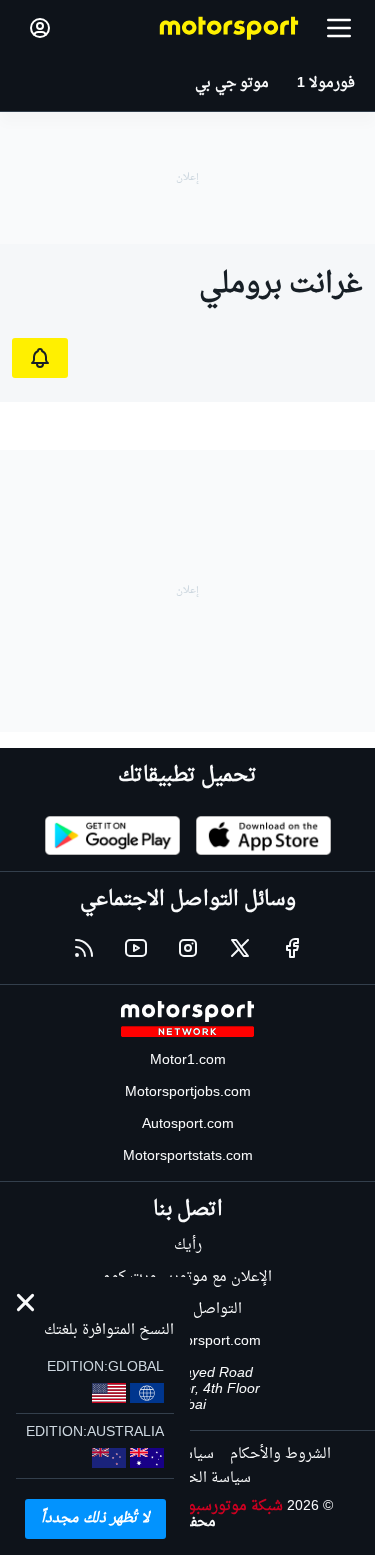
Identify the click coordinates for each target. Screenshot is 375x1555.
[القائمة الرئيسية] (339, 28)
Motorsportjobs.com (188, 1092)
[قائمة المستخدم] (40, 28)
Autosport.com (188, 1124)
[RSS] (84, 948)
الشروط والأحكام (280, 1454)
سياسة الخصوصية (195, 1478)
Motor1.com (188, 1060)
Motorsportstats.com (188, 1156)
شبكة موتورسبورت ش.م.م (203, 1506)
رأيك (188, 1245)
